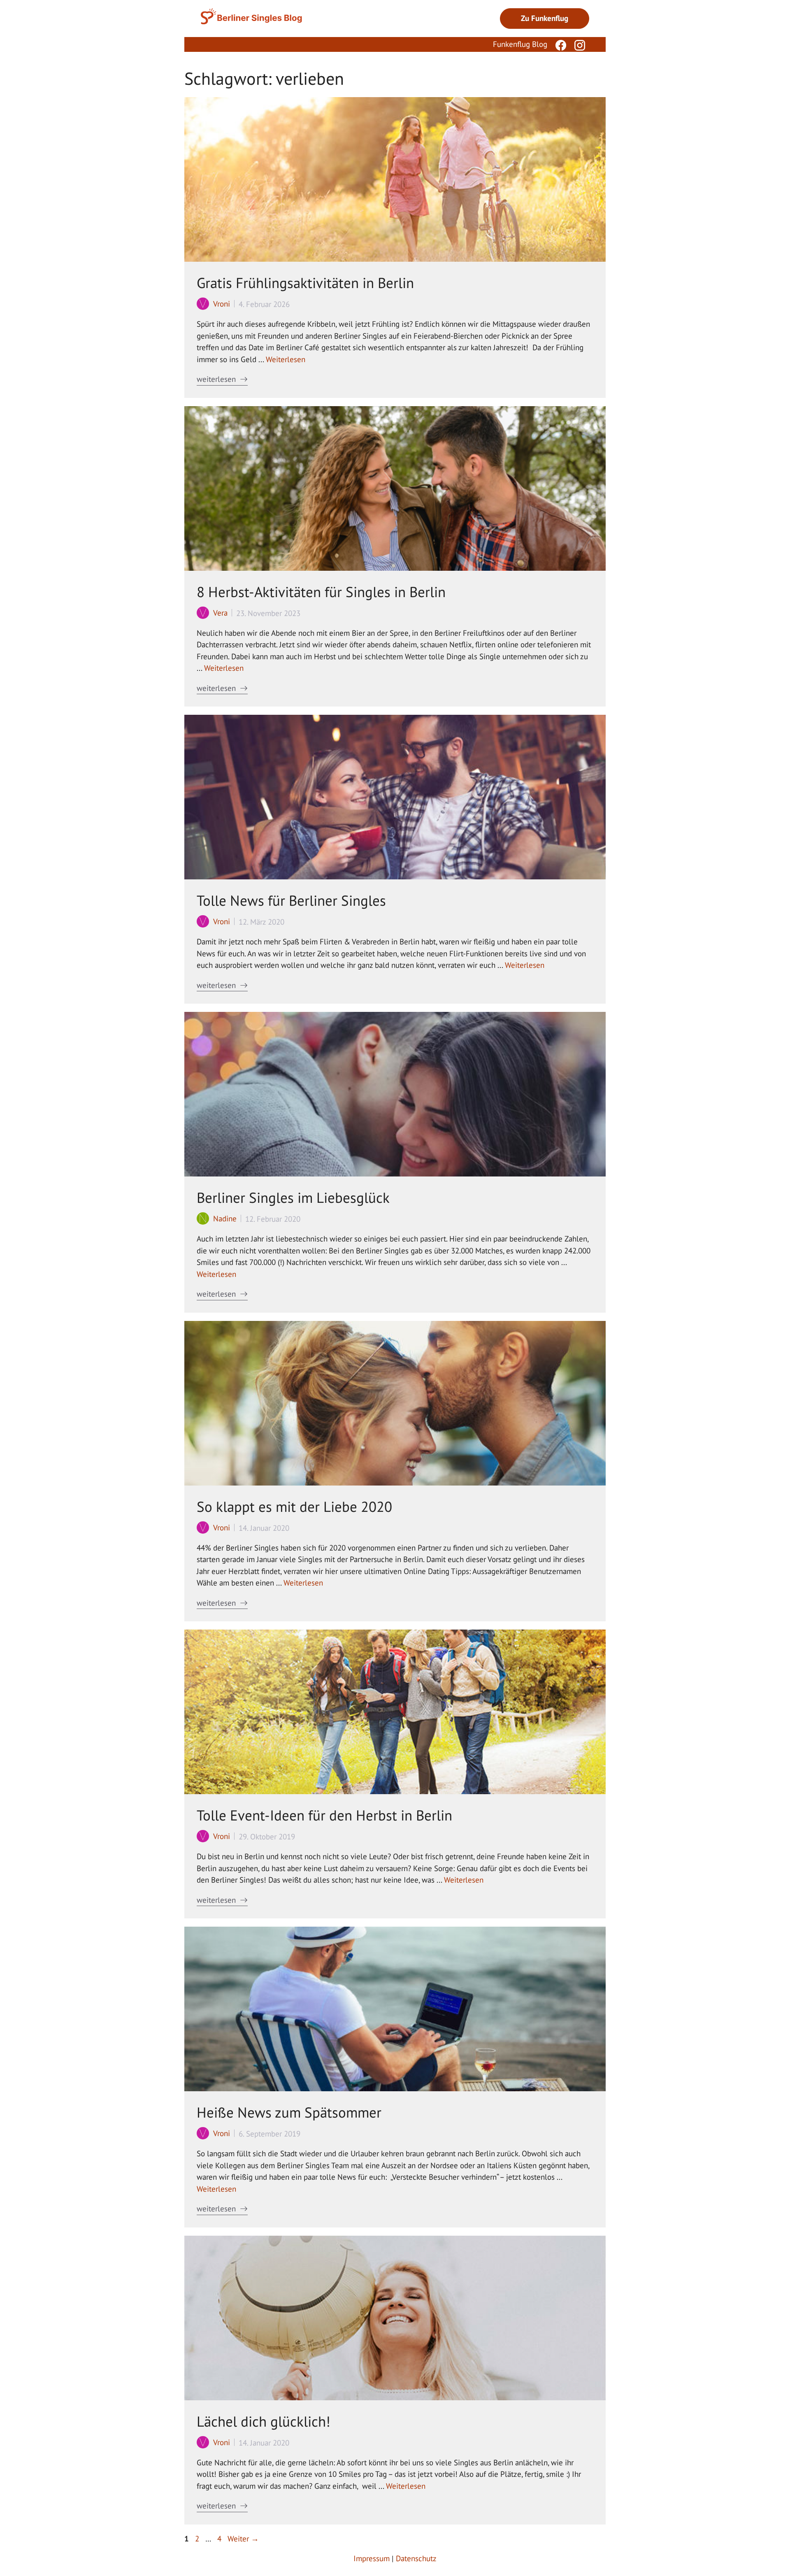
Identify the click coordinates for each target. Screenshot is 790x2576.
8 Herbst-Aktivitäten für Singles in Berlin (321, 592)
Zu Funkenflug (545, 18)
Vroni (222, 304)
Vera (220, 613)
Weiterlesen (286, 359)
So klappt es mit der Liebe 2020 (294, 1507)
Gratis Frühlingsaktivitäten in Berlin (305, 283)
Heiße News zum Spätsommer (289, 2112)
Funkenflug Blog (520, 44)
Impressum (372, 2558)
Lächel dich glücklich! (264, 2421)
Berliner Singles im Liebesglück (293, 1197)
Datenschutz (416, 2558)
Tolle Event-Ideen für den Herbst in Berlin (324, 1815)
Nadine (225, 1218)
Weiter (243, 2539)
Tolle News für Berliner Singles (291, 900)
